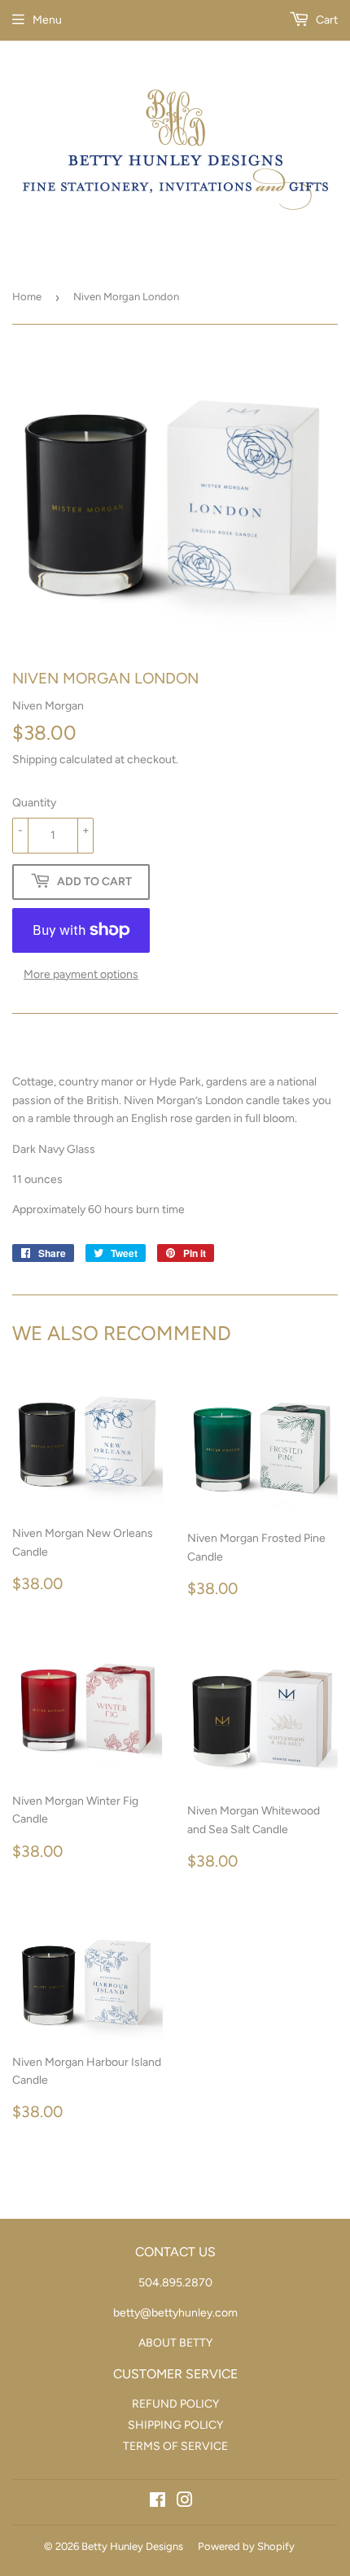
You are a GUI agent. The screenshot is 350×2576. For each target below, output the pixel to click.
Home (27, 297)
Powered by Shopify (246, 2546)
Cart (326, 20)
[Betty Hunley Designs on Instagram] (185, 2502)
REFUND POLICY (175, 2404)
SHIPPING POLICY (175, 2425)
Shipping (35, 760)
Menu (47, 20)
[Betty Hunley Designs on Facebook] (157, 2502)
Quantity (34, 803)
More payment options (81, 974)
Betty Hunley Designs (132, 2546)
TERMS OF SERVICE (175, 2446)
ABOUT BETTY (175, 2343)
